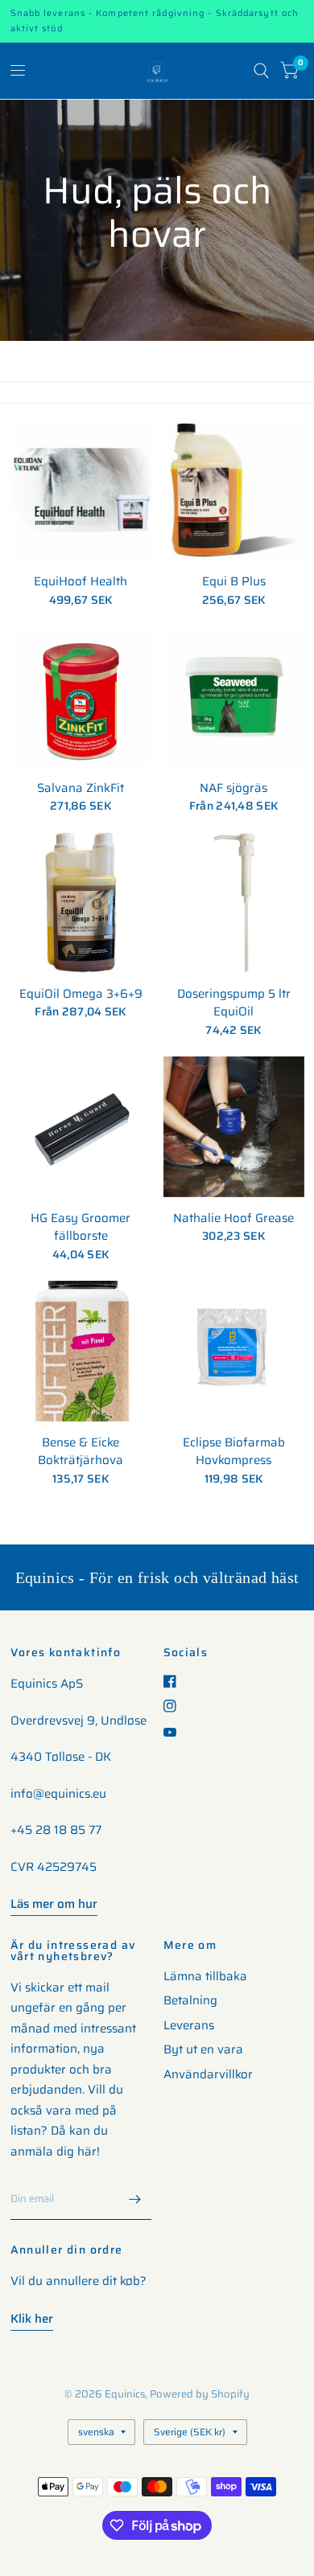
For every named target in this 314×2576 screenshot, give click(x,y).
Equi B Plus (234, 582)
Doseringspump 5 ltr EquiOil (234, 1003)
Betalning (190, 2000)
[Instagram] (176, 1706)
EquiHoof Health (81, 582)
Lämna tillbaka (205, 1976)
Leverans (189, 2025)
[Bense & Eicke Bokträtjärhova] (81, 1351)
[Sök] (261, 71)
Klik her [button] (32, 2319)
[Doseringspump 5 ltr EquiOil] (234, 902)
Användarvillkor (208, 2074)
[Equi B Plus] (234, 490)
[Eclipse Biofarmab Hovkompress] (234, 1351)
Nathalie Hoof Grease (233, 1218)
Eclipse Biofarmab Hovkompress (234, 1452)
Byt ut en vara (203, 2049)
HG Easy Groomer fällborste (81, 1227)
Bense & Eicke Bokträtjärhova (81, 1452)
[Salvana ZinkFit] (81, 697)
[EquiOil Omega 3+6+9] (81, 902)
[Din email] (135, 2199)
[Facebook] (176, 1681)
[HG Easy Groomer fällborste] (81, 1127)
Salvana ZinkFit (81, 788)
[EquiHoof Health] (81, 490)
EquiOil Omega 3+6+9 (81, 994)
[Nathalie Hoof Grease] (234, 1127)
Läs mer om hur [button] (54, 1904)
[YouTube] (176, 1732)
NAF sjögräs (233, 788)
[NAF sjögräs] (234, 697)
